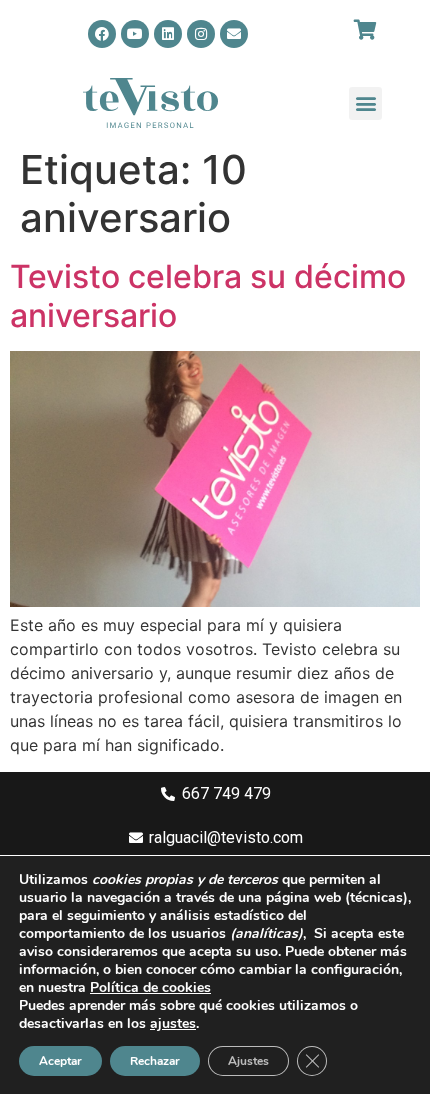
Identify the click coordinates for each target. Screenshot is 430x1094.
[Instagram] (201, 34)
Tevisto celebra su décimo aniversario (208, 295)
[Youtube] (135, 34)
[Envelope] (234, 34)
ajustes (173, 1024)
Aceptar (60, 1061)
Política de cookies (150, 987)
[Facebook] (102, 34)
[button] (365, 103)
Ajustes (248, 1061)
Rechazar (155, 1061)
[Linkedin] (168, 34)
